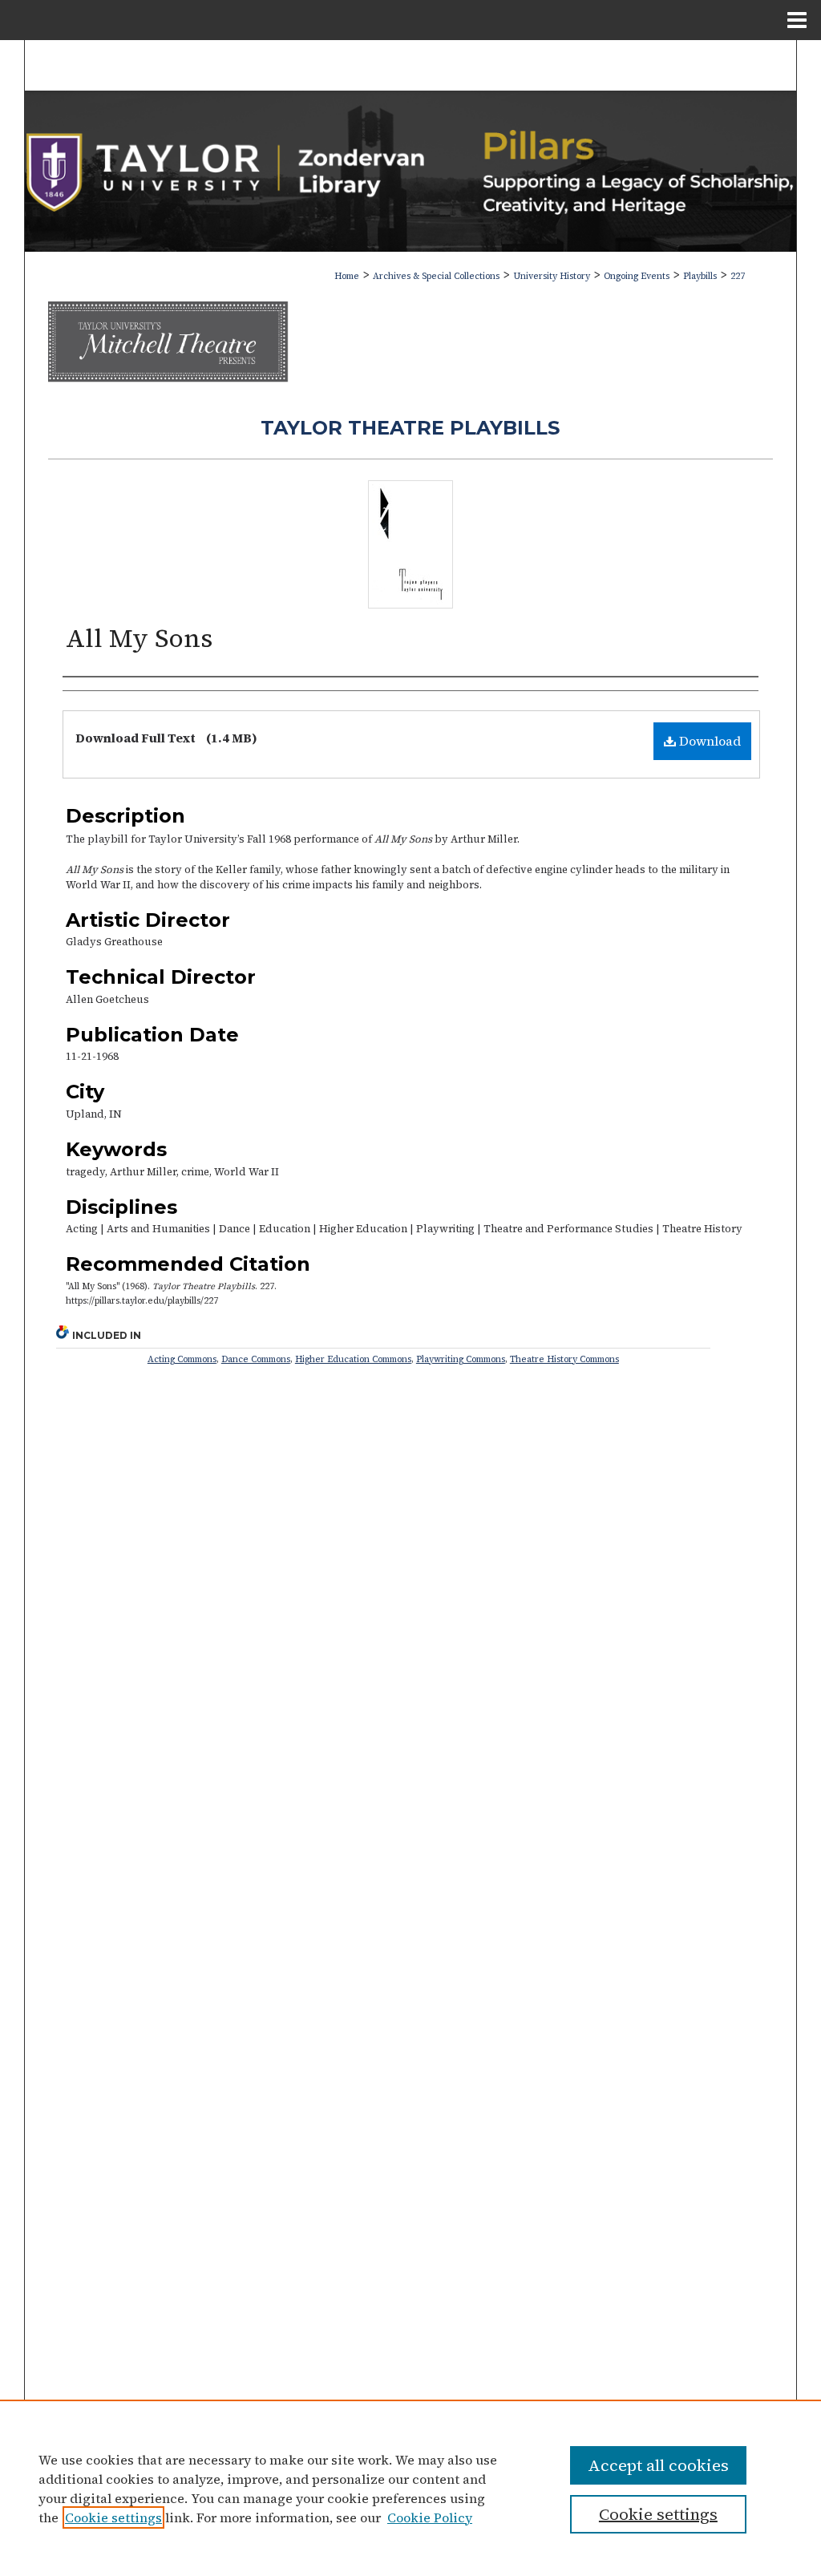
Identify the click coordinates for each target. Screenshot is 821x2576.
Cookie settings (113, 2517)
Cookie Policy (430, 2517)
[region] (410, 2488)
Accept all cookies (658, 2465)
